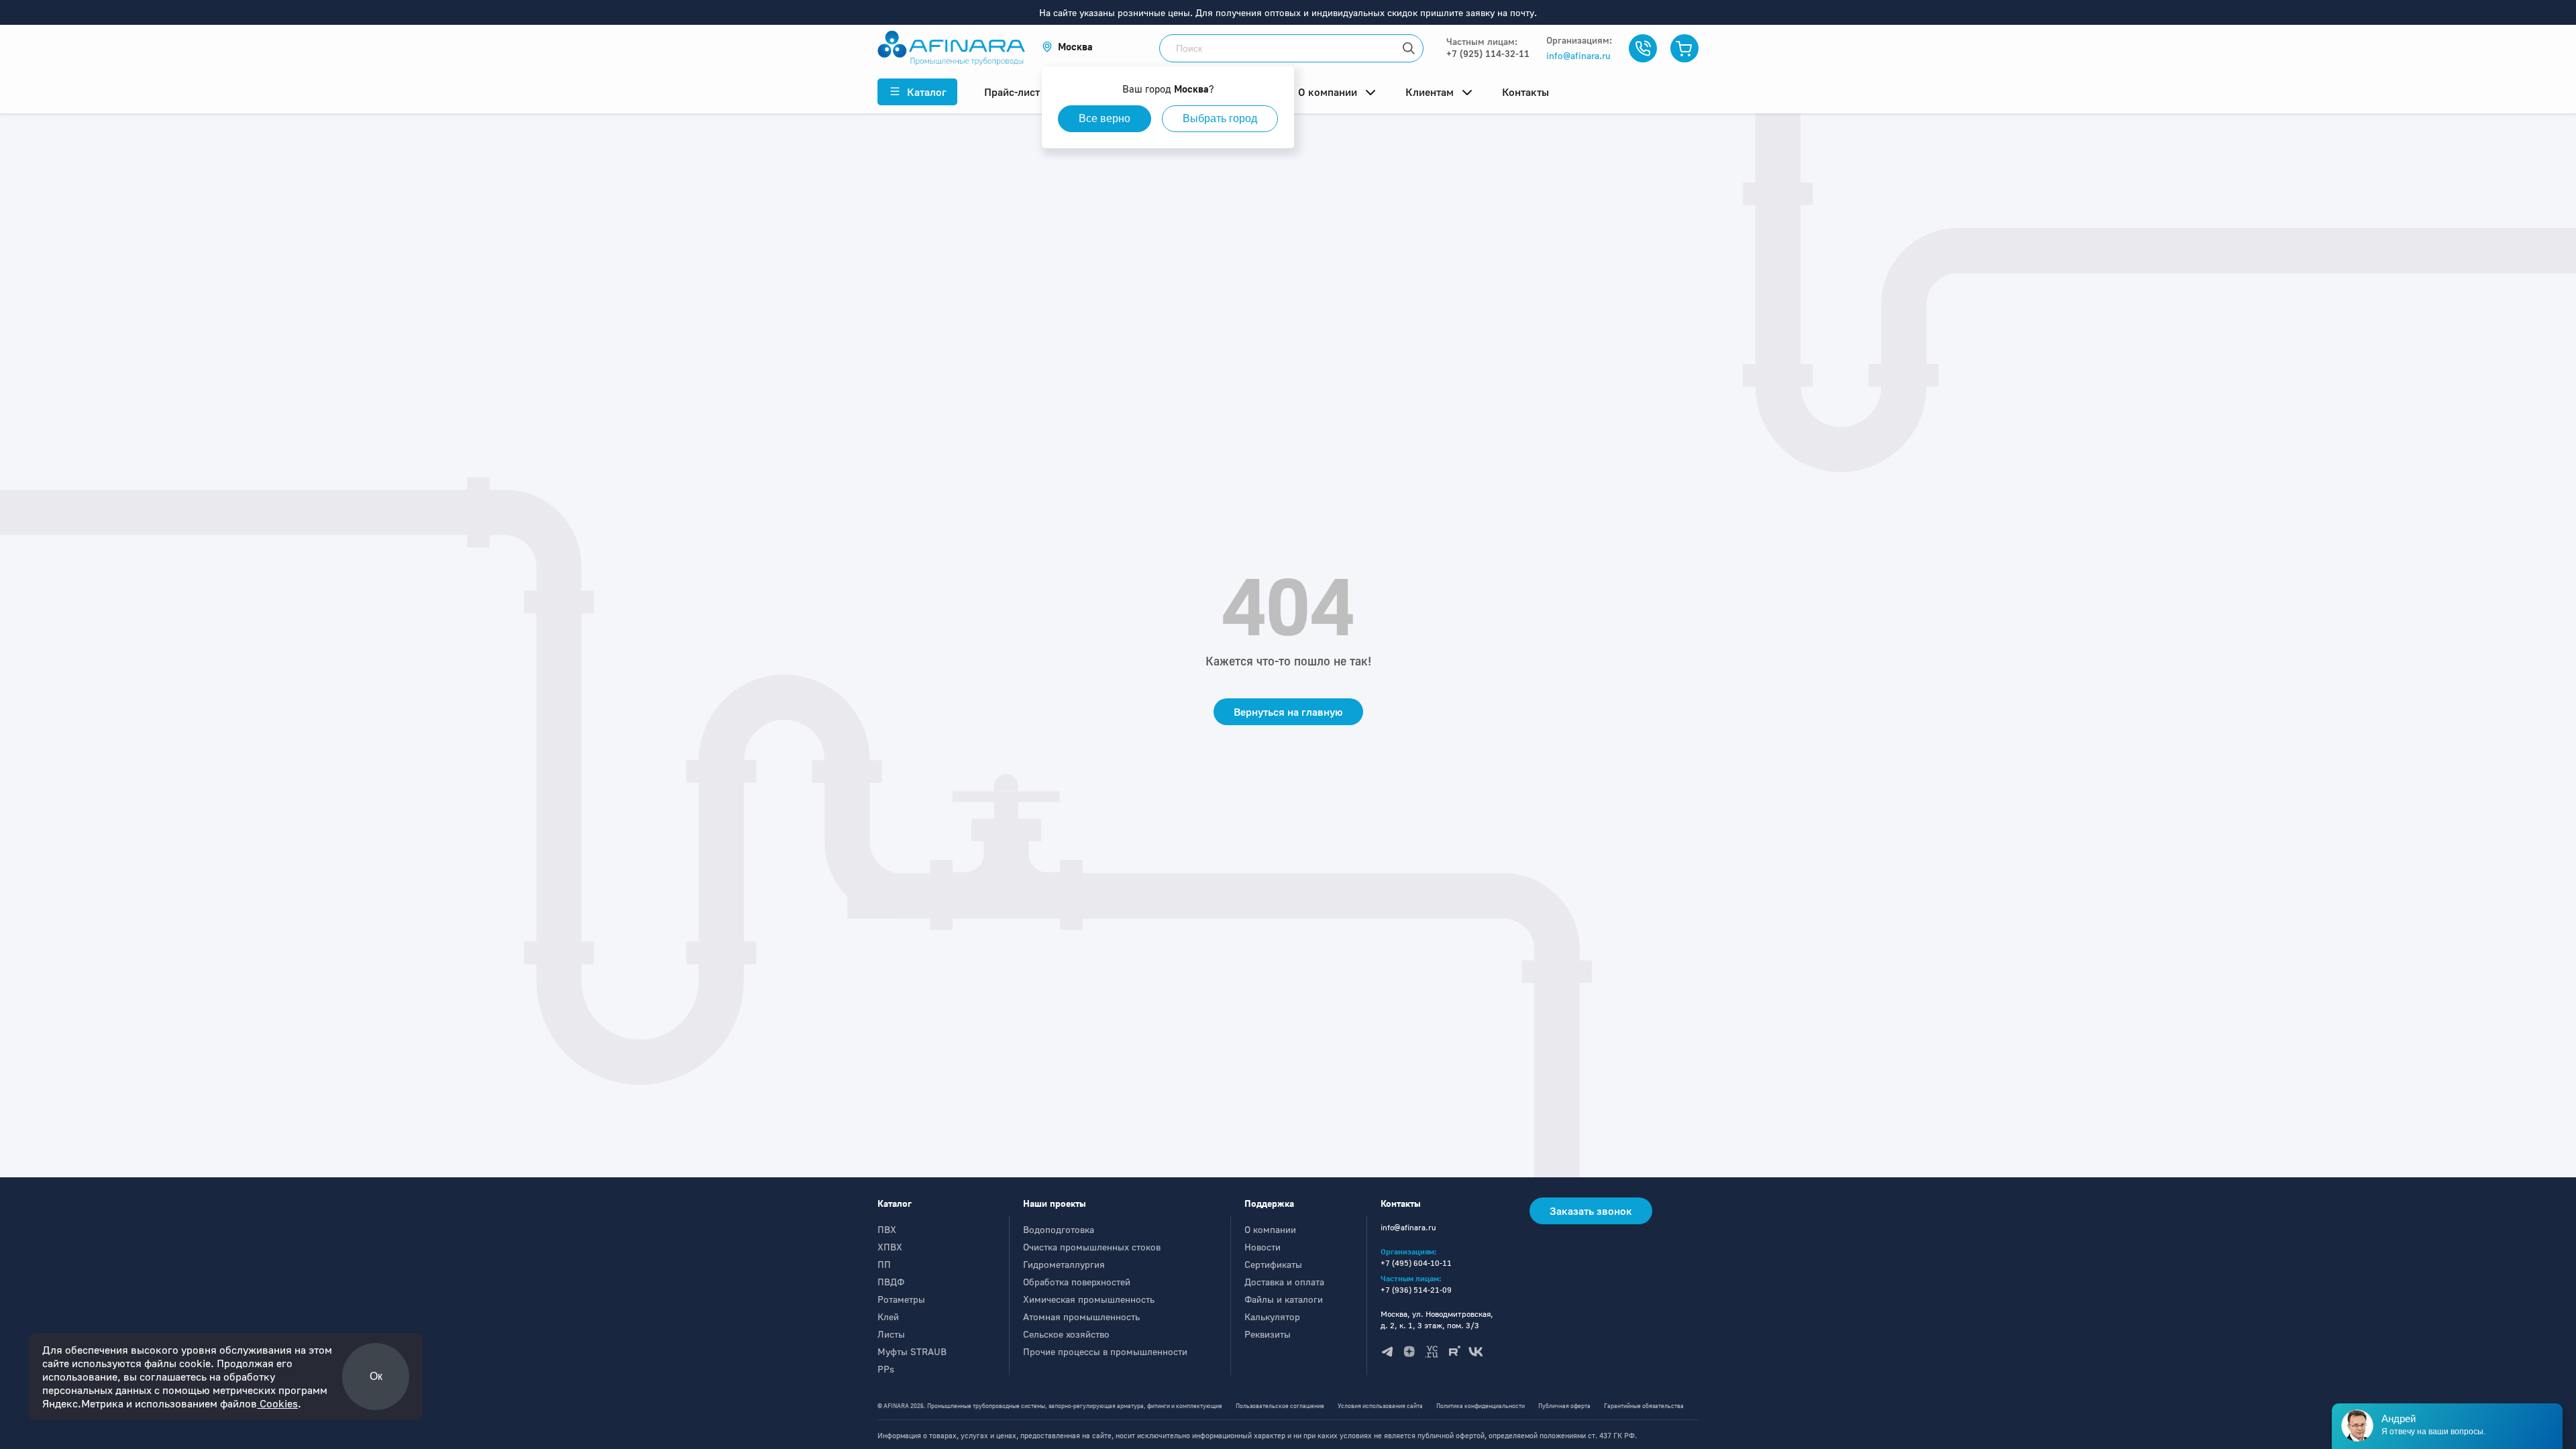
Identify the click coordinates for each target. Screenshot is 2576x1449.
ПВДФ (891, 1282)
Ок (376, 1376)
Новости (1263, 1247)
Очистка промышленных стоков (1092, 1247)
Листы (891, 1334)
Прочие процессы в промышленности (1105, 1351)
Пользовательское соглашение (1280, 1406)
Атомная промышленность (1081, 1317)
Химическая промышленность (1089, 1299)
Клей (888, 1317)
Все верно (1105, 118)
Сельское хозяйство (1066, 1334)
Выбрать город (1220, 118)
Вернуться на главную (1288, 712)
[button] (1067, 47)
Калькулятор (1272, 1317)
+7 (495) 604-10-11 (1416, 1263)
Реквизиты (1268, 1334)
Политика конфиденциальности (1481, 1406)
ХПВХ (890, 1247)
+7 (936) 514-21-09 (1416, 1290)
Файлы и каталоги (1284, 1299)
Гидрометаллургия (1064, 1264)
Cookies (277, 1403)
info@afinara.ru (1578, 55)
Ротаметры (901, 1299)
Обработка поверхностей (1077, 1282)
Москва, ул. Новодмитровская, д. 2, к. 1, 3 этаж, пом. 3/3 (1437, 1320)
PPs (886, 1369)
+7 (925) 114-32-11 (1488, 53)
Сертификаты (1273, 1264)
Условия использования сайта (1380, 1406)
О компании (1270, 1229)
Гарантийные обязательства (1644, 1406)
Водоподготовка (1059, 1229)
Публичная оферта (1564, 1406)
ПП (884, 1264)
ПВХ (887, 1229)
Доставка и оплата (1284, 1282)
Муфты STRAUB (912, 1351)
